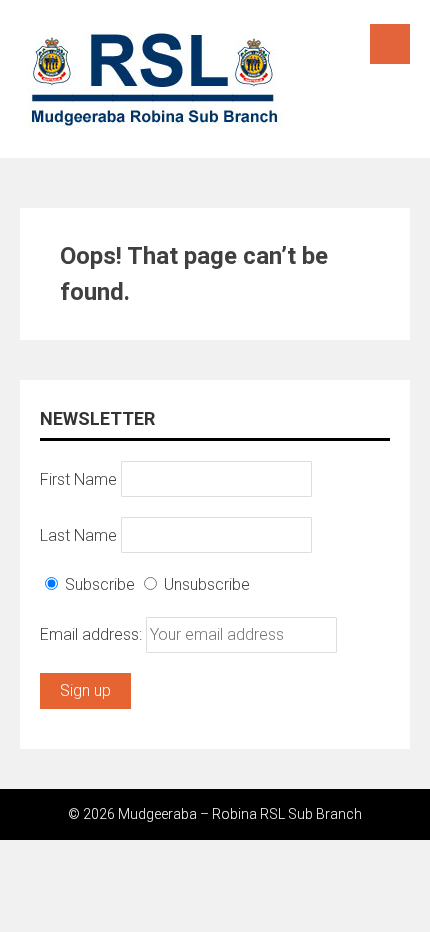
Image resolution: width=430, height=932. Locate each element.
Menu (390, 44)
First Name (78, 478)
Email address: (93, 634)
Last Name (78, 534)
